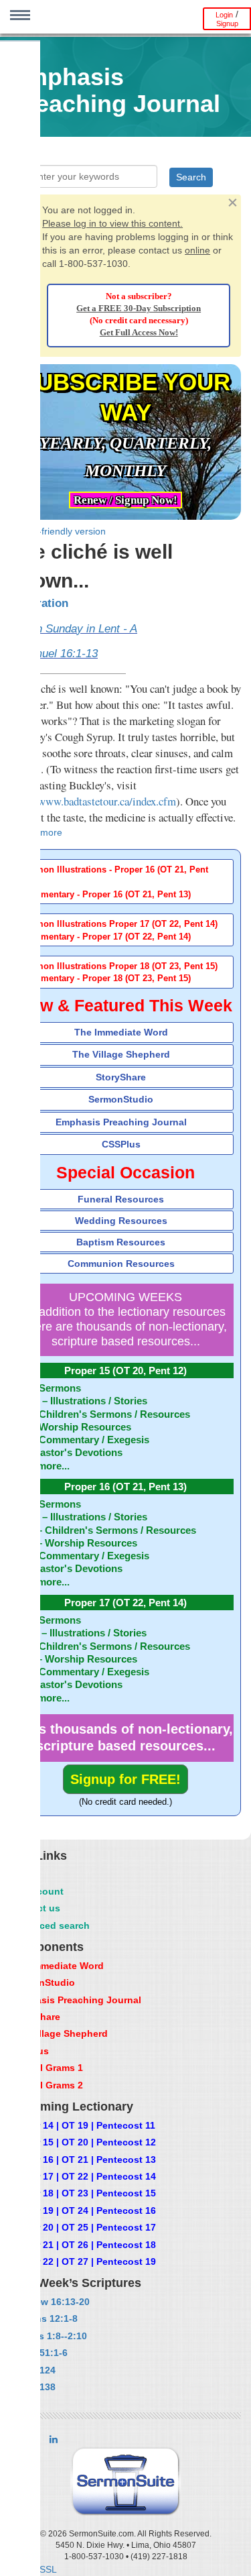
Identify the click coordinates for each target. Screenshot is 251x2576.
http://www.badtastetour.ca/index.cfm (93, 801)
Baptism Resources (121, 1242)
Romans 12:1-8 (44, 2318)
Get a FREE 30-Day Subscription (139, 309)
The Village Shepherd (121, 1054)
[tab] (125, 882)
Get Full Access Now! (139, 333)
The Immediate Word (121, 1032)
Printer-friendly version (58, 531)
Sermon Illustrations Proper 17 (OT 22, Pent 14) (119, 924)
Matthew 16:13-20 (50, 2302)
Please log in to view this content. (112, 223)
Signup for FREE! (125, 1779)
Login (224, 15)
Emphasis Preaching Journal (121, 1122)
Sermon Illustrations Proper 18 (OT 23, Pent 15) (119, 966)
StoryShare (121, 1077)
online (197, 250)
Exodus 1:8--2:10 (48, 2336)
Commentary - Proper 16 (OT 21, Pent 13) (106, 895)
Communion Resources (121, 1264)
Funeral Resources (121, 1199)
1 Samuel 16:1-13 (54, 654)
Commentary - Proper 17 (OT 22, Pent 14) (106, 937)
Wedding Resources (121, 1221)
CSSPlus (121, 1144)
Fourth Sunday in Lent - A (74, 629)
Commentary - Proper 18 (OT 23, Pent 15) (106, 978)
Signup (227, 23)
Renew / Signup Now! (125, 500)
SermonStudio (121, 1099)
